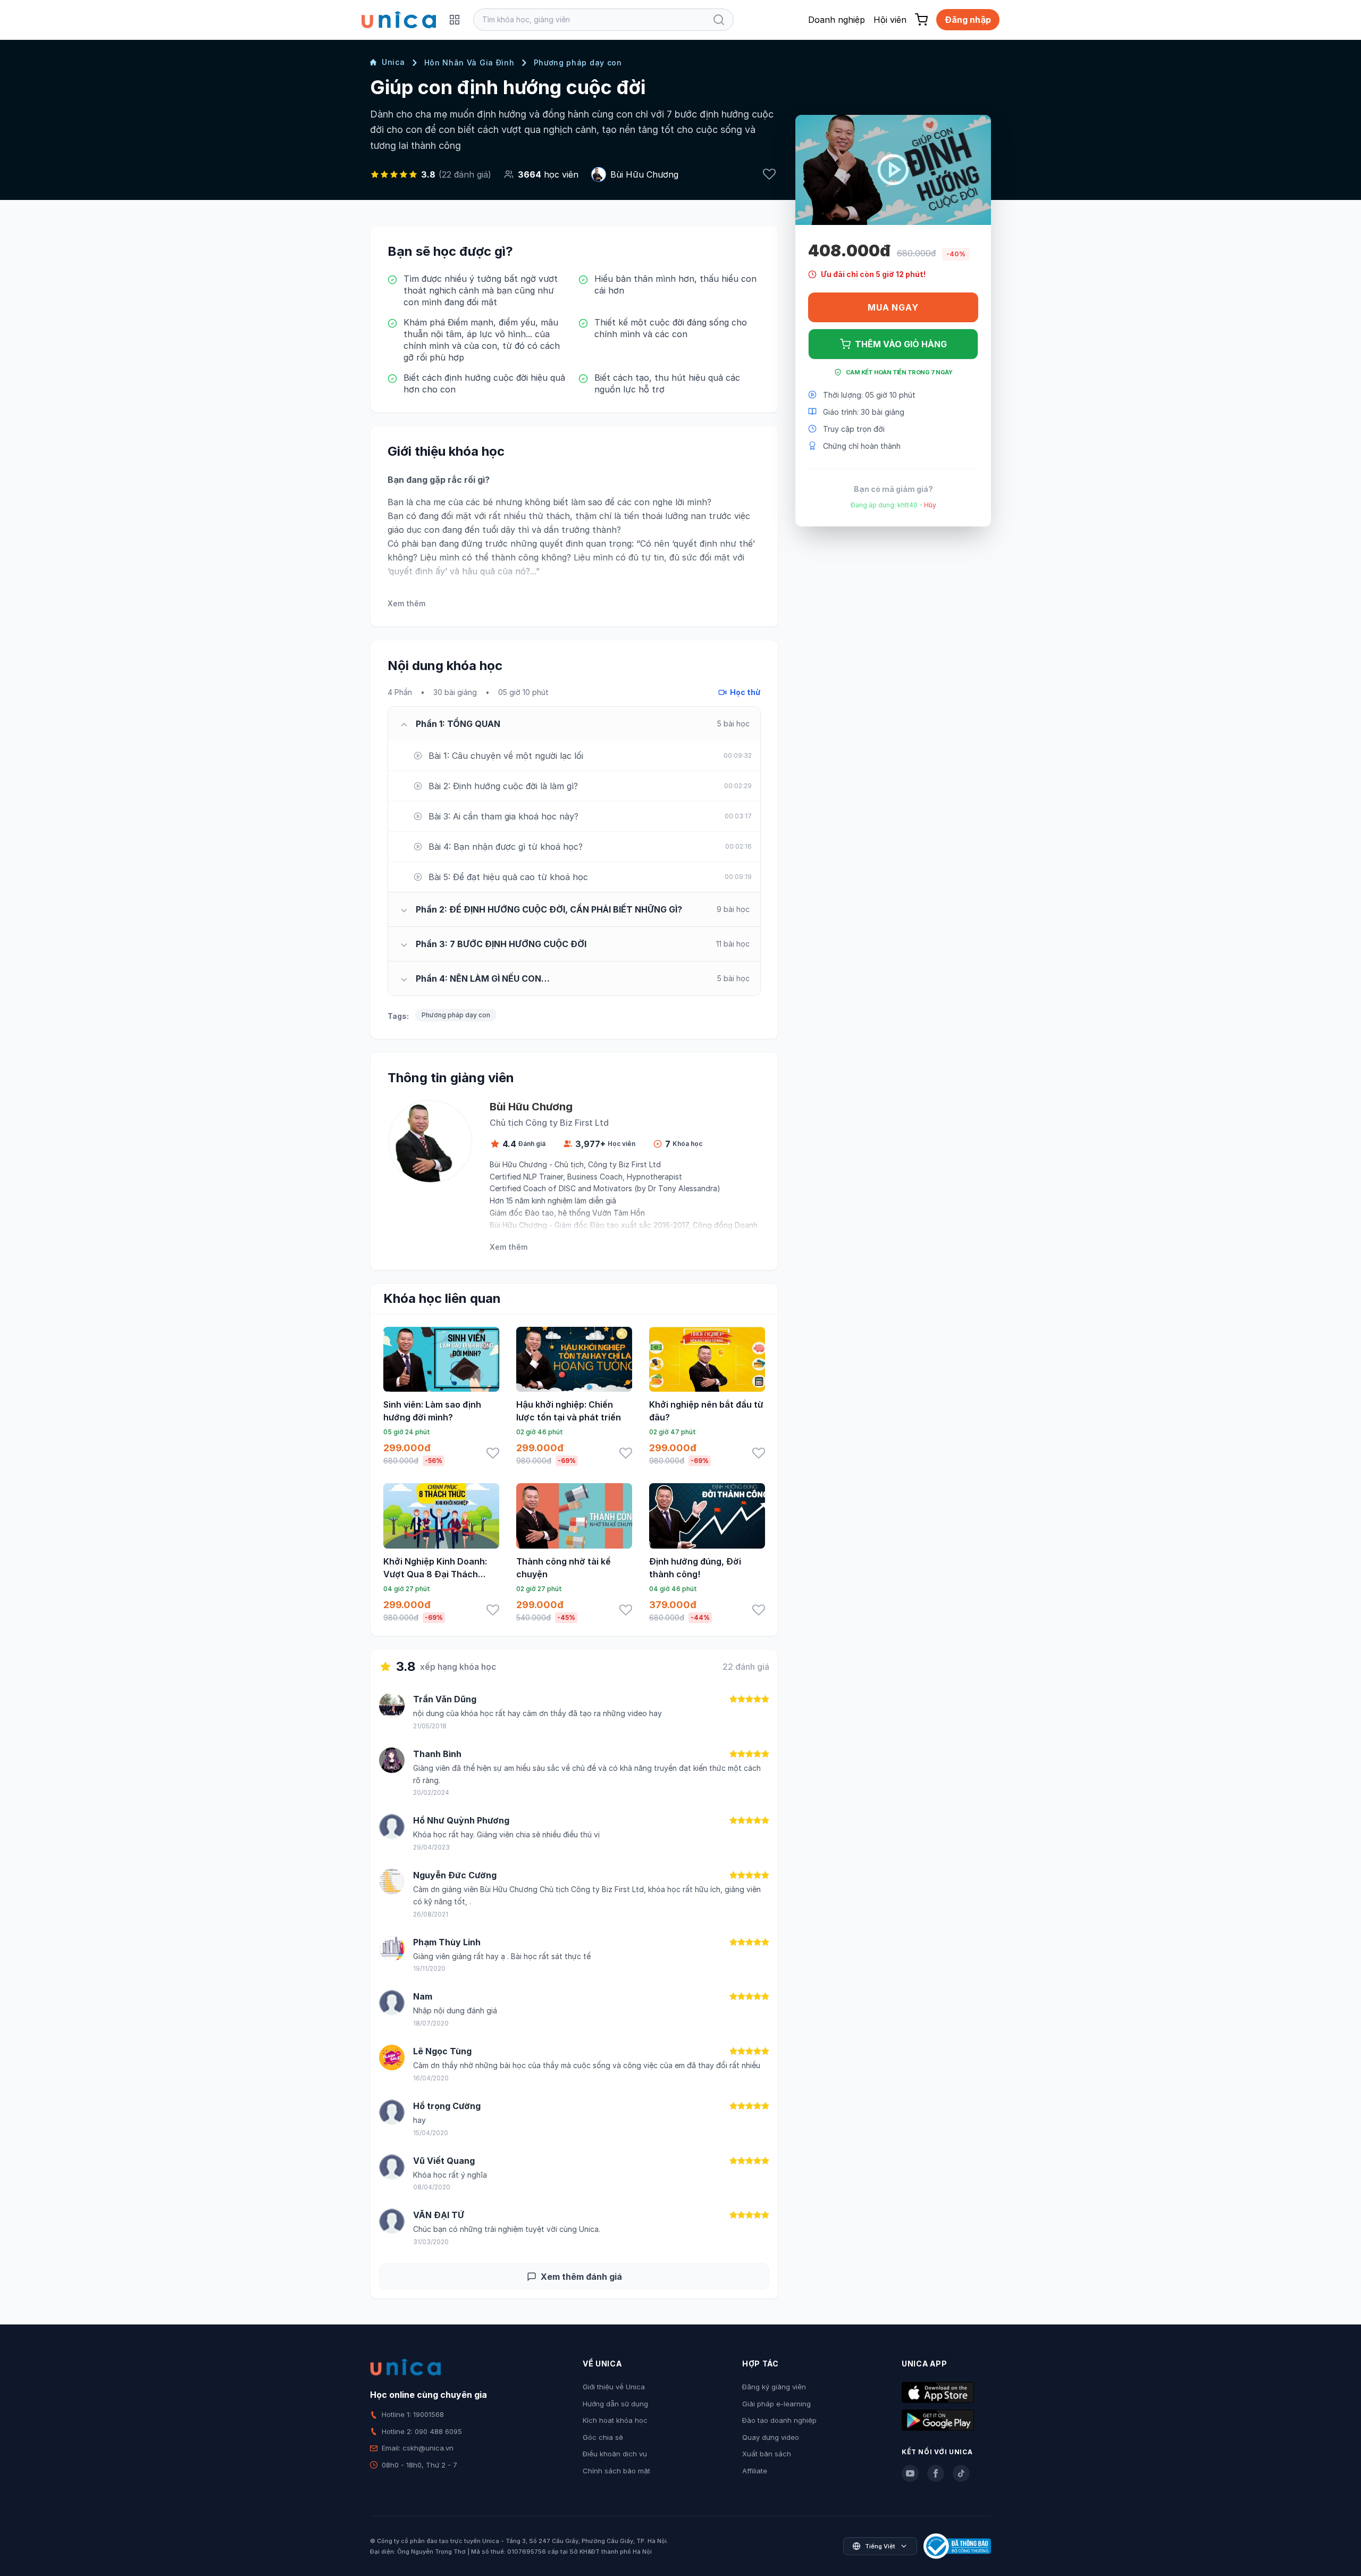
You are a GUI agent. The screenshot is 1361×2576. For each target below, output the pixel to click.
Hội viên (890, 20)
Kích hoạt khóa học (615, 2420)
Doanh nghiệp (837, 20)
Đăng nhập (968, 20)
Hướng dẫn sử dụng (615, 2404)
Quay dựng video (771, 2437)
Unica (393, 62)
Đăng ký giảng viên (774, 2387)
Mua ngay (893, 307)
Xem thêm (406, 603)
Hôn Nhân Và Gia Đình (469, 62)
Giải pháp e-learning (776, 2404)
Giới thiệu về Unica (614, 2387)
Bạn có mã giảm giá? (893, 488)
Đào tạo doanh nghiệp (779, 2420)
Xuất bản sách (767, 2454)
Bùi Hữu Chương (644, 174)
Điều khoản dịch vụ (615, 2454)
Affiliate (755, 2471)
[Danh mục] (455, 20)
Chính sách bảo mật (616, 2471)
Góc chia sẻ (603, 2437)
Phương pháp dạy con (578, 62)
